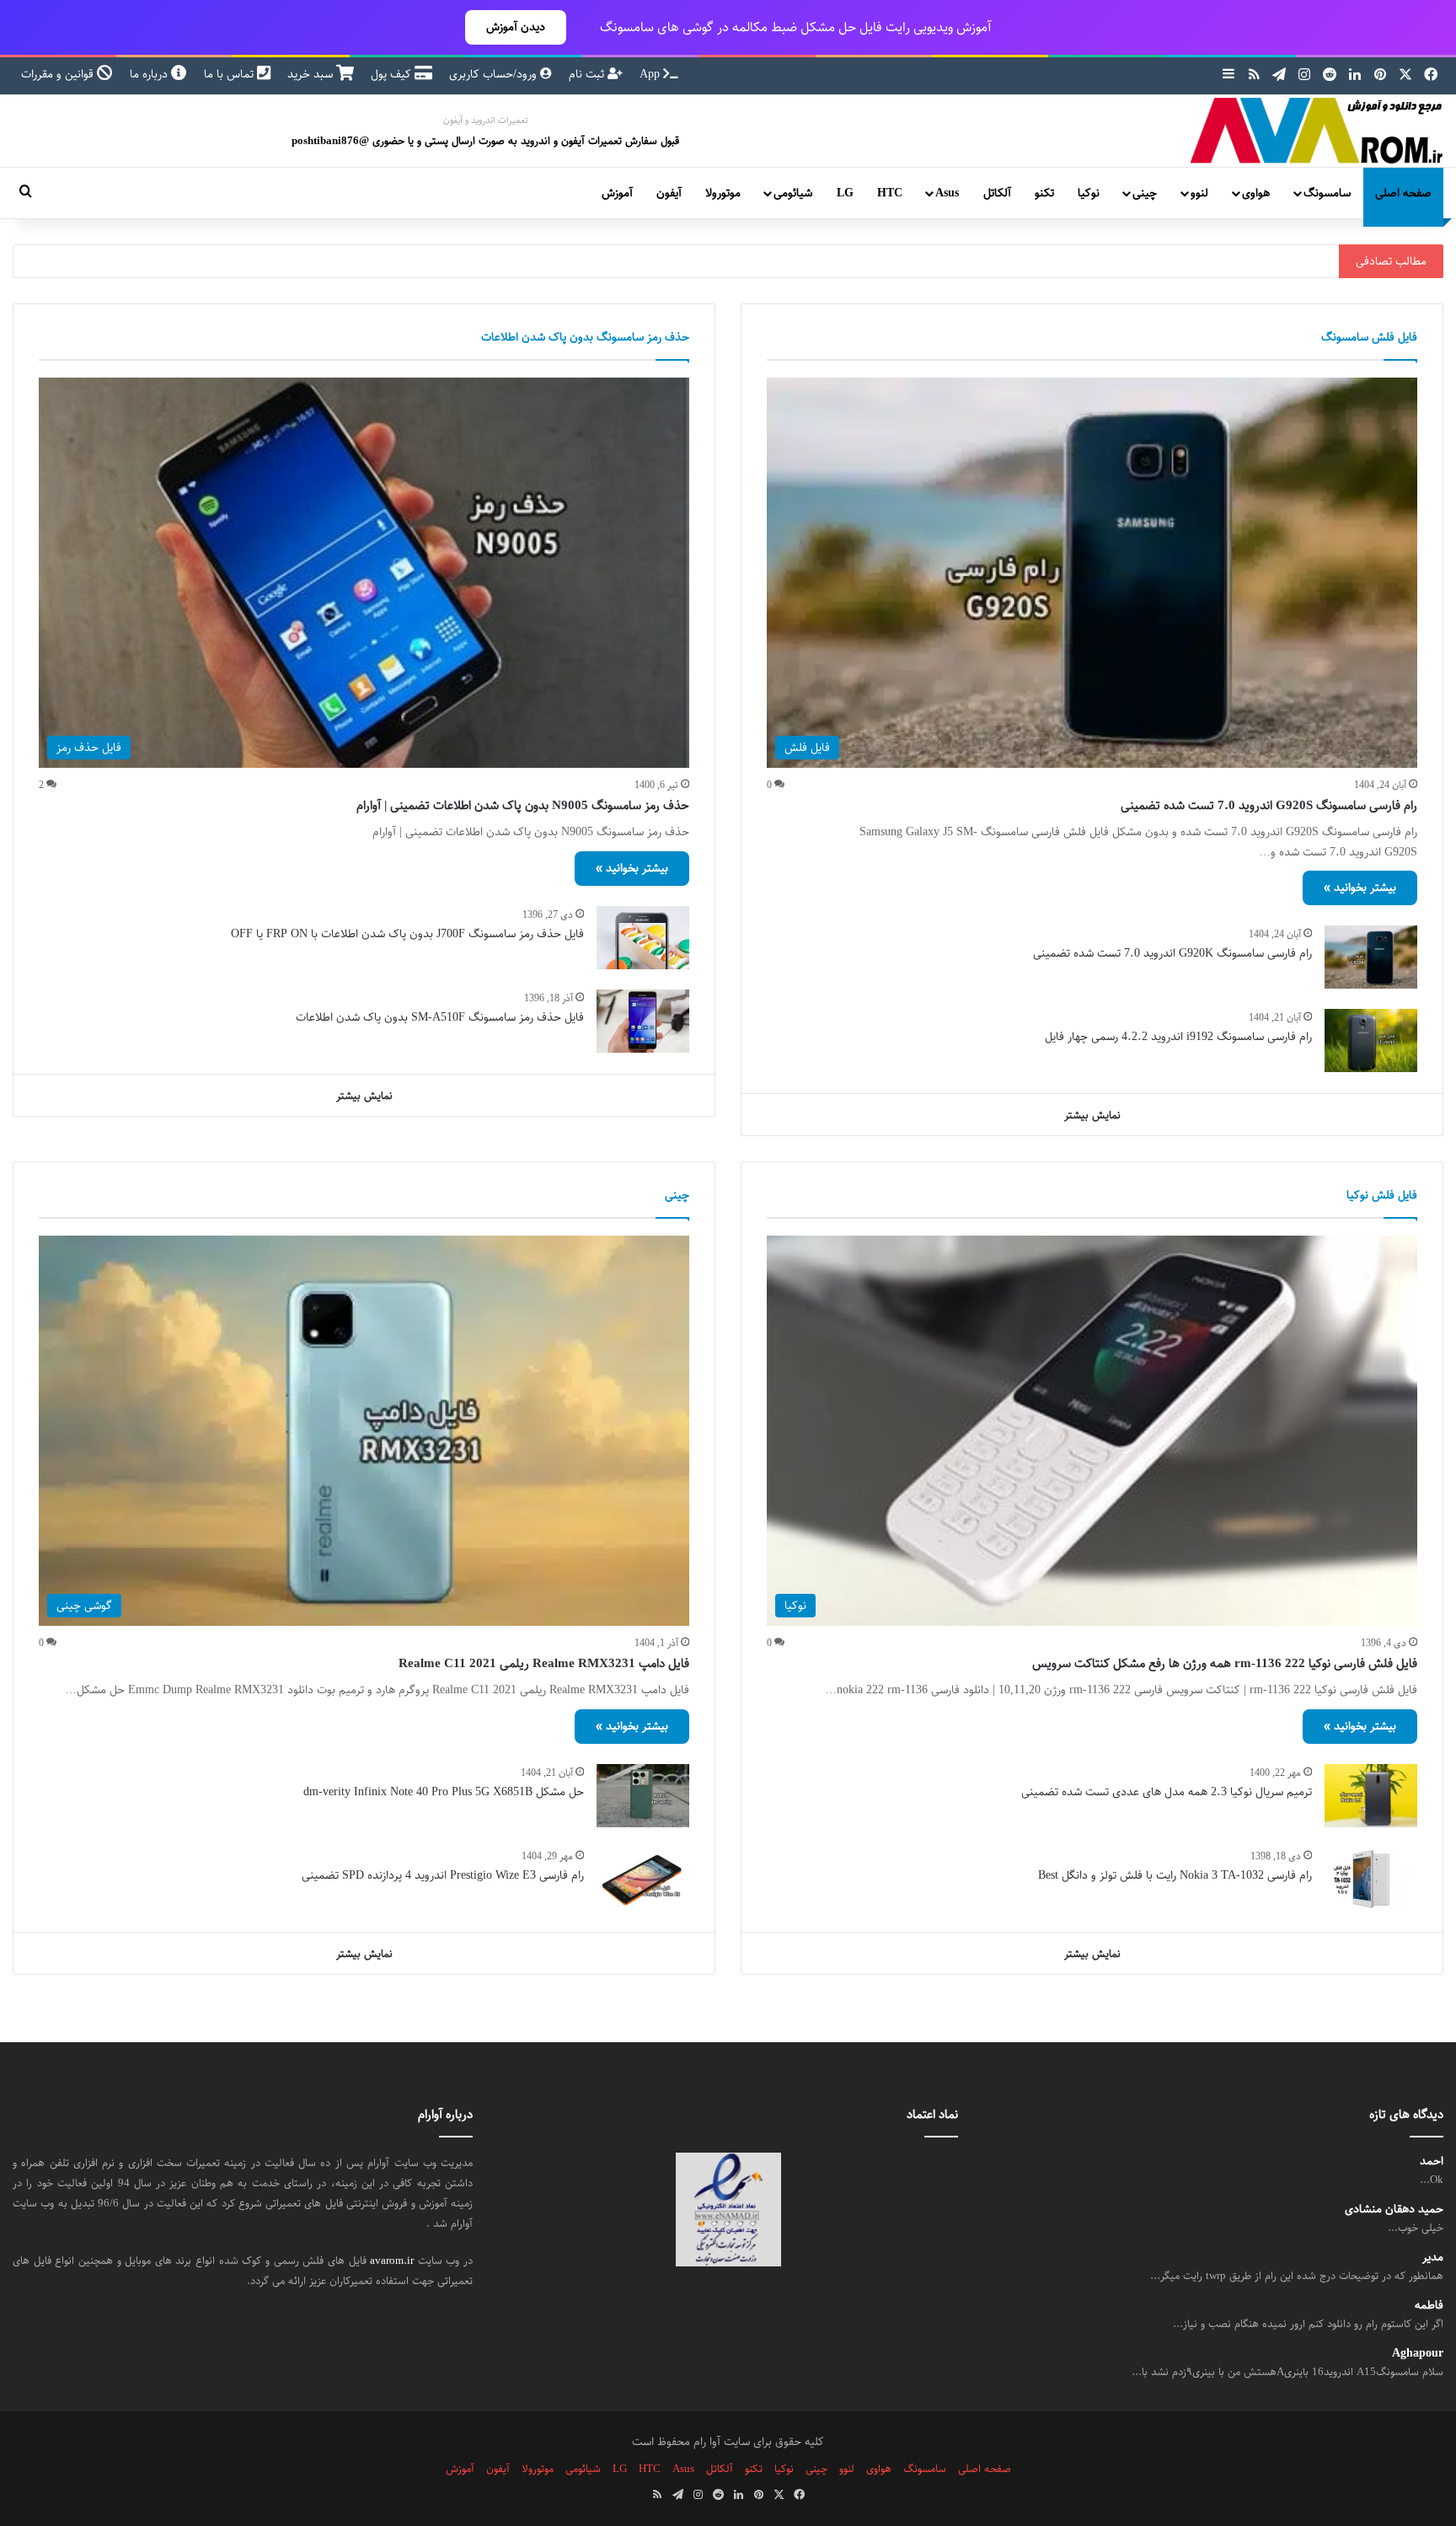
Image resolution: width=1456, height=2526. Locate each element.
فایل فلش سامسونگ (1369, 337)
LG (845, 193)
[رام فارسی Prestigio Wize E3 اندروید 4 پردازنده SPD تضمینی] (643, 1879)
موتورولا (723, 193)
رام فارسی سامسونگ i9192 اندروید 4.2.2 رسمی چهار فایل (1178, 1037)
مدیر (1433, 2258)
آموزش (617, 193)
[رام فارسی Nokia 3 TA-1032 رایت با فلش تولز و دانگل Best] (1371, 1879)
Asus (947, 193)
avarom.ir (392, 2261)
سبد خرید (312, 74)
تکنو (1044, 193)
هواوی (1256, 193)
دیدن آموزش (516, 27)
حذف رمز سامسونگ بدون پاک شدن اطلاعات (585, 337)
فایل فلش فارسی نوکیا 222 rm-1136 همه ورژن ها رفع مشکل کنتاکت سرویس (1225, 1663)
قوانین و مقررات (59, 74)
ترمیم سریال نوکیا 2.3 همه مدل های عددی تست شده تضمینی (1167, 1792)
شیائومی (793, 193)
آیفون (669, 193)
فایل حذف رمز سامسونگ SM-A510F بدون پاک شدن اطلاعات (440, 1017)
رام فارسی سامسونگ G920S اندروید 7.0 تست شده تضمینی (1269, 805)
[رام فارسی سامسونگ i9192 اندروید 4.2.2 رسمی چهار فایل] (1371, 1040)
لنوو (1199, 193)
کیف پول (393, 74)
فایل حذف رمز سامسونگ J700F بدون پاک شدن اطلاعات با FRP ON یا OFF (407, 934)
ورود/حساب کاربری (495, 74)
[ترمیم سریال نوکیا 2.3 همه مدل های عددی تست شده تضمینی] (1371, 1796)
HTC (890, 193)
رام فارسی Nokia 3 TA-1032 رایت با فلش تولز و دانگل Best (1175, 1875)
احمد (1432, 2161)
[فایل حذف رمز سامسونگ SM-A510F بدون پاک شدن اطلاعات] (643, 1021)
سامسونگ (1327, 193)
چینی (1145, 193)
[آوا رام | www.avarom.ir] (1317, 131)
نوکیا (1089, 193)
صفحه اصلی (1403, 193)
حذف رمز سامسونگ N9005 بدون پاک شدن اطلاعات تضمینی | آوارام (523, 805)
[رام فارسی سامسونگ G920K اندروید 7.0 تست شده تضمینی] (1371, 957)
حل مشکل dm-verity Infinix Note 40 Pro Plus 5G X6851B (444, 1792)
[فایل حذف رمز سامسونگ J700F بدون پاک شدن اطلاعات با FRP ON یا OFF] (643, 938)
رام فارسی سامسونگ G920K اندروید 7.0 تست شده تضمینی (1172, 953)
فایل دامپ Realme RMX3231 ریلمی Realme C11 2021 (544, 1663)
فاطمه (1429, 2306)
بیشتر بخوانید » (1360, 888)
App (651, 74)
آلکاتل (997, 193)
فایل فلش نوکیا (1382, 1195)
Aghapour (1418, 2354)
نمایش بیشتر (1092, 1115)
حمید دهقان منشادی (1394, 2210)
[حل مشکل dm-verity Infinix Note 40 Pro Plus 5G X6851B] (643, 1796)
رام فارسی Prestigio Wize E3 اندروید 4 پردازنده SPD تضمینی (443, 1875)
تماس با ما (230, 74)
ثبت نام (588, 74)
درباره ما (150, 74)
